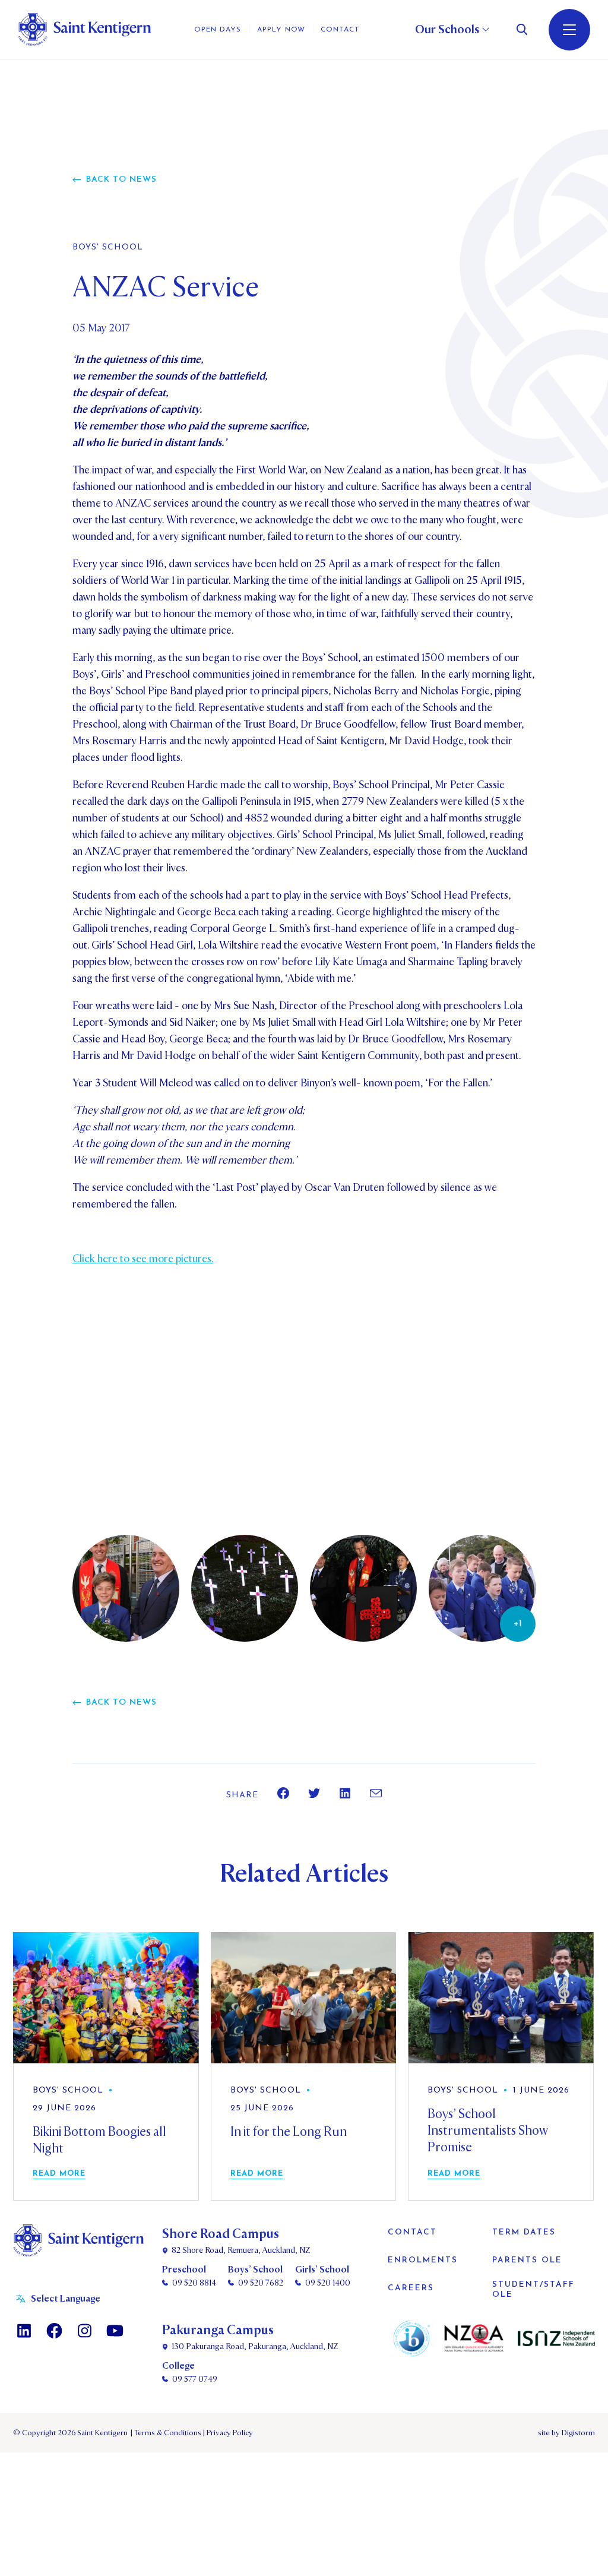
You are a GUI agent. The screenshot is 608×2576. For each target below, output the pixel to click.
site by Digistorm (566, 2433)
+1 (518, 1624)
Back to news (121, 180)
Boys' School (108, 248)
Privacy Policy (228, 2433)
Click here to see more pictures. (143, 1259)
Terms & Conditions (167, 2433)
